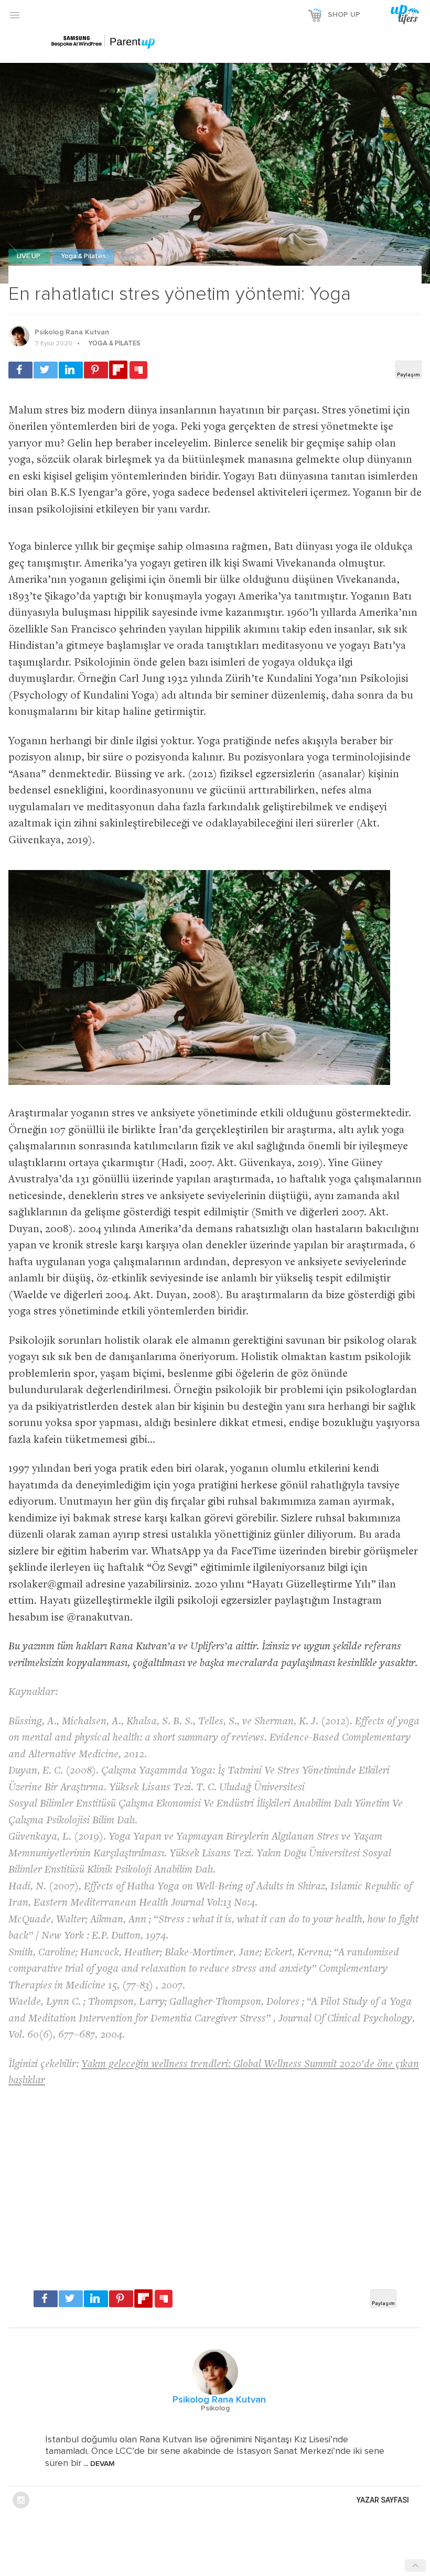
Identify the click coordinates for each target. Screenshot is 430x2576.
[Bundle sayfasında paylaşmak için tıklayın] (138, 371)
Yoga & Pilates (83, 257)
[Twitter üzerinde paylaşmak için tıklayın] (46, 370)
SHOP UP (344, 15)
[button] (15, 15)
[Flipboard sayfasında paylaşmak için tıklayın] (118, 370)
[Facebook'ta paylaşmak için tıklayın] (20, 370)
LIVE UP (29, 257)
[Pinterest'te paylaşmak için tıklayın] (96, 370)
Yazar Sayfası (383, 2500)
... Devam (98, 2464)
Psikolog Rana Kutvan (72, 332)
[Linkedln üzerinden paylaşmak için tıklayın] (71, 370)
